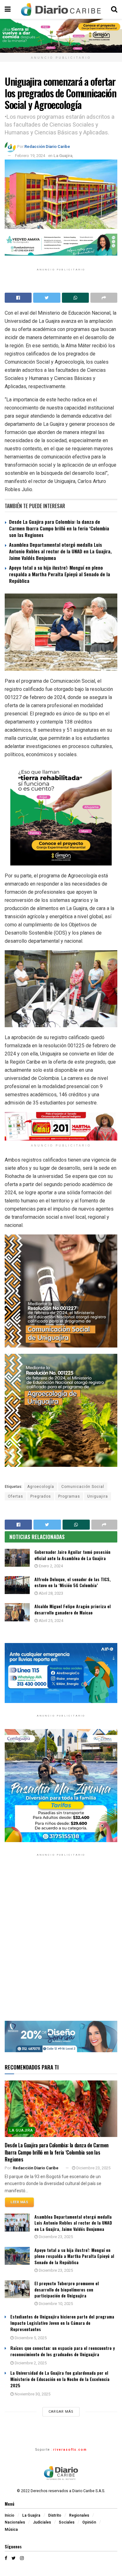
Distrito (55, 2515)
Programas (69, 1496)
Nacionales (15, 2522)
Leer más (19, 2202)
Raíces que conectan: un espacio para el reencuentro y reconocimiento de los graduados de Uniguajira (63, 2351)
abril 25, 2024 (51, 1621)
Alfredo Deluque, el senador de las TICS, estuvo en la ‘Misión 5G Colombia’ (73, 1582)
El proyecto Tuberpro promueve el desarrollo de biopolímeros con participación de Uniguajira (67, 2289)
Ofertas (15, 1496)
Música (11, 2530)
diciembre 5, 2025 (30, 2338)
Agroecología (41, 1487)
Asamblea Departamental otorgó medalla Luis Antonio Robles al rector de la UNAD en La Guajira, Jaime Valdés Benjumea (60, 551)
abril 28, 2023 (51, 1593)
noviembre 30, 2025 (32, 2394)
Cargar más (61, 2412)
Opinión (89, 2522)
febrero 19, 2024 (30, 156)
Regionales (79, 2515)
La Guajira (63, 156)
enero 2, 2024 (50, 1566)
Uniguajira (98, 1496)
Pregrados (41, 1496)
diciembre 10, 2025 (55, 2304)
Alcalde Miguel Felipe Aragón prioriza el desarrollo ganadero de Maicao (73, 1609)
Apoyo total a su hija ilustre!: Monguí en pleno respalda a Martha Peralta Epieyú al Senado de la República (60, 574)
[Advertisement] (61, 1943)
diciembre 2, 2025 (30, 2363)
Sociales (67, 2522)
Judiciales (42, 2522)
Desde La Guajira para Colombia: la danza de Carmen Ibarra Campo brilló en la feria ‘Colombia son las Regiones (59, 528)
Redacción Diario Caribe (47, 146)
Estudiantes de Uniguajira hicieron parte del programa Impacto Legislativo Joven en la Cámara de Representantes (62, 2323)
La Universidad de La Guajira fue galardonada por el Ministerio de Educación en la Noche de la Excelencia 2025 (60, 2379)
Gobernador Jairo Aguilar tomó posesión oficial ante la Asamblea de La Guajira (72, 1555)
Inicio (10, 2515)
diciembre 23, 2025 (93, 2168)
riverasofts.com (70, 2450)
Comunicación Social (83, 1487)
